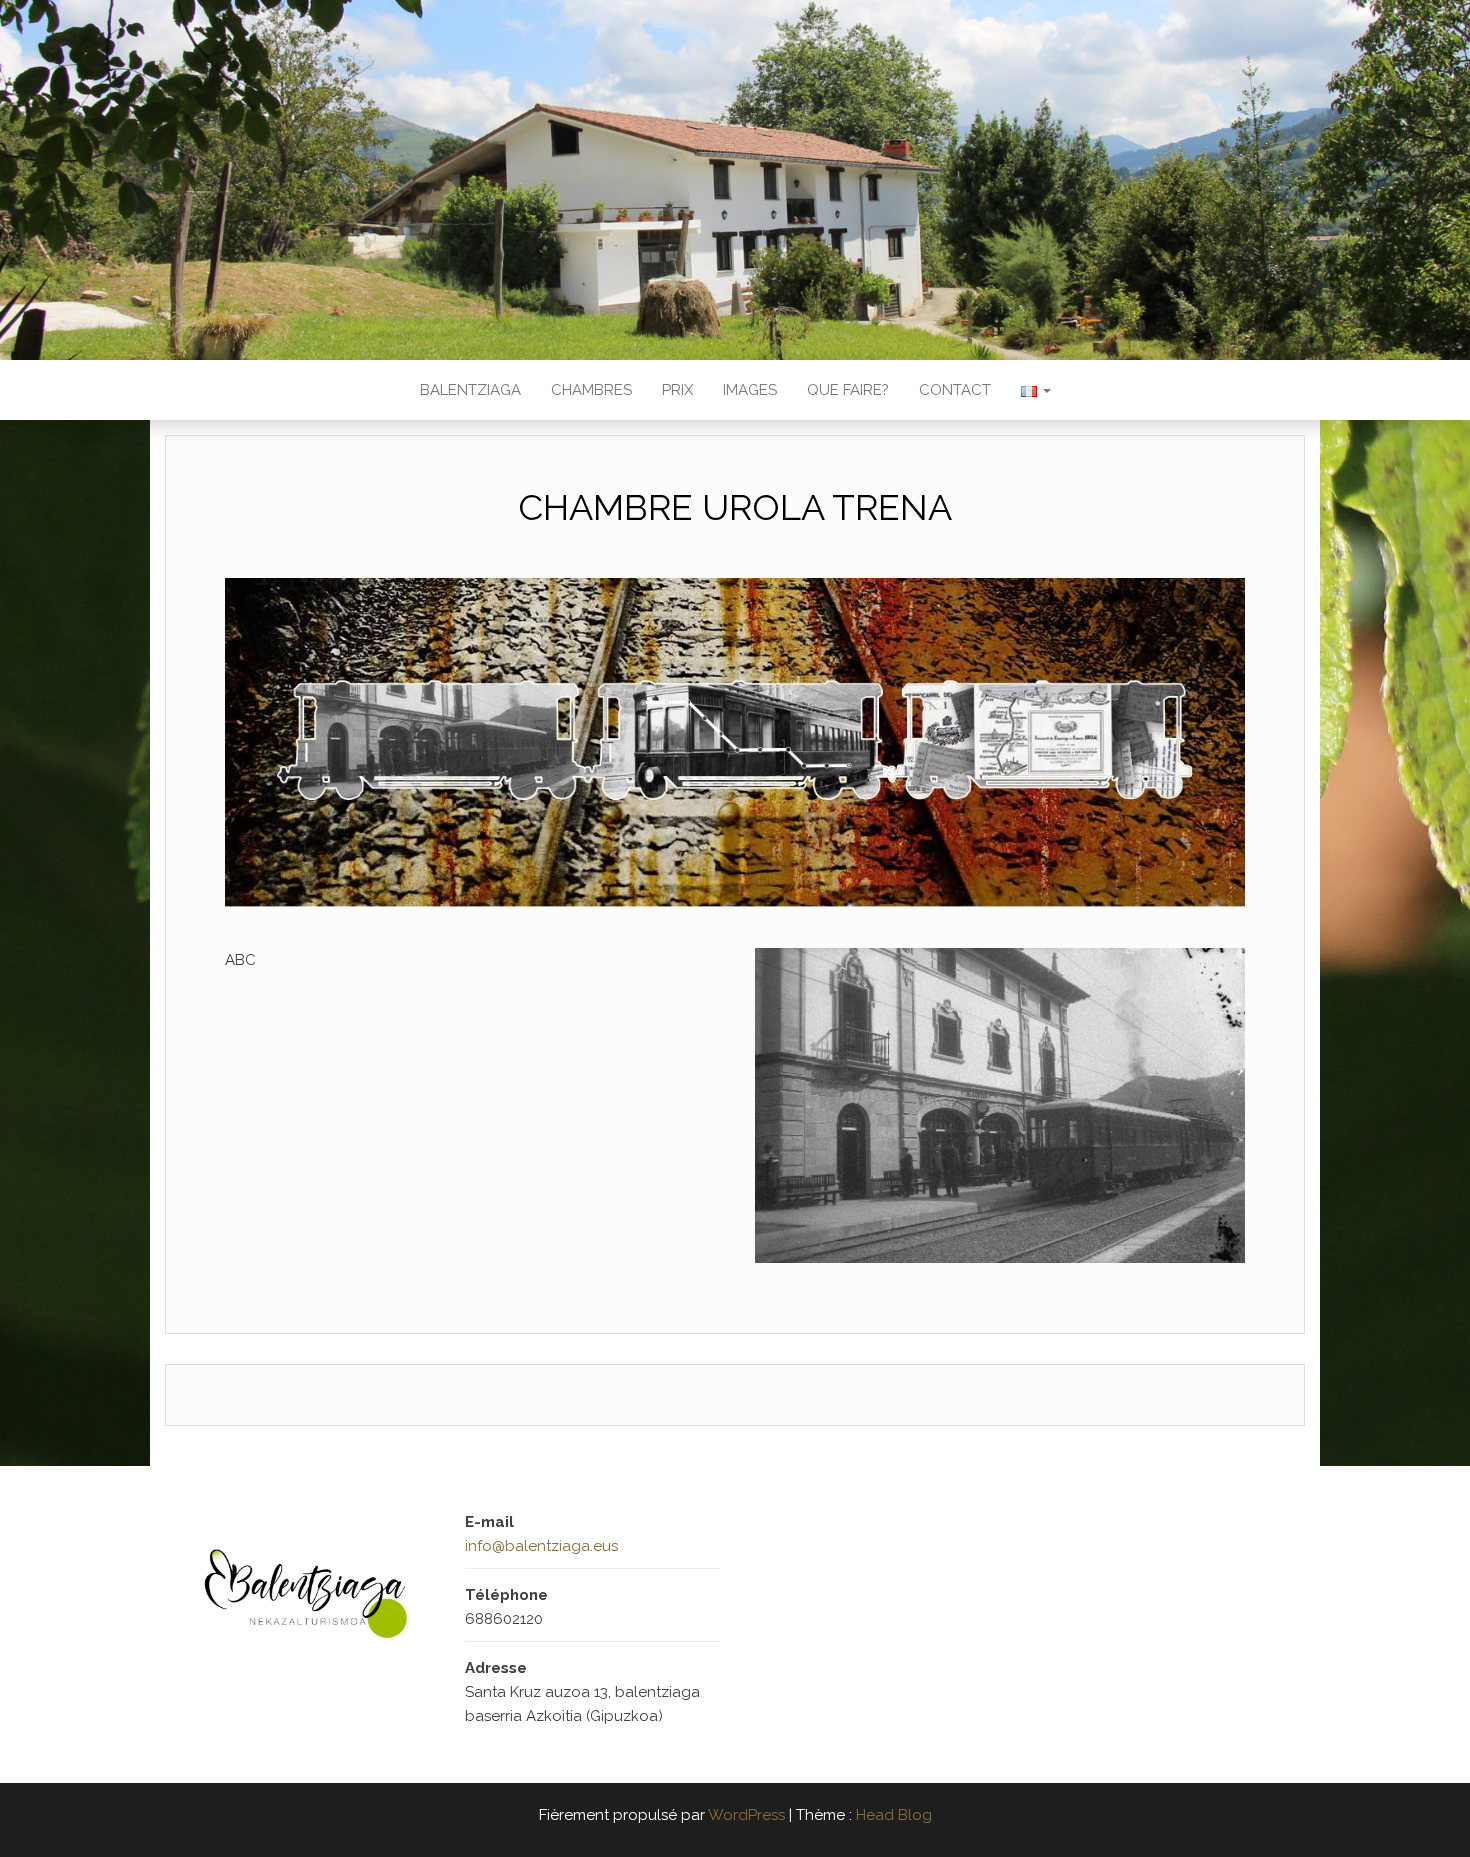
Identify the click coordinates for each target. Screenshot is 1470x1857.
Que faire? (848, 390)
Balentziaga (470, 390)
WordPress (746, 1815)
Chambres (591, 390)
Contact (955, 390)
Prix (677, 390)
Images (750, 390)
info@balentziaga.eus (541, 1546)
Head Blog (894, 1815)
